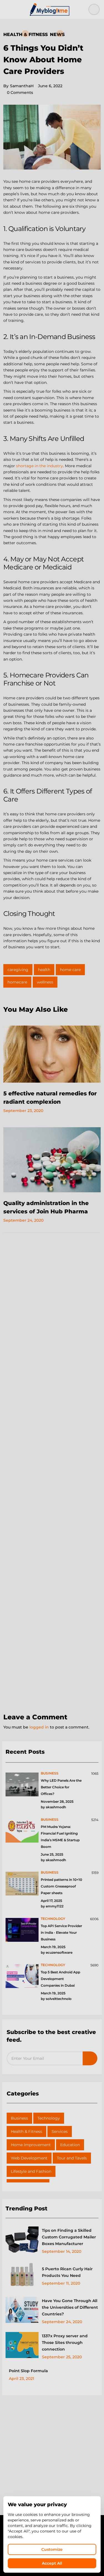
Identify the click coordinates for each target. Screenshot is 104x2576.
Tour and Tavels (72, 2158)
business (50, 1773)
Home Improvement (31, 2145)
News (57, 34)
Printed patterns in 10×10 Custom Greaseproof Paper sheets (61, 1886)
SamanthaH (18, 86)
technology (53, 1919)
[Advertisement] (52, 1473)
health (44, 970)
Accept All (52, 2563)
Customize (52, 2549)
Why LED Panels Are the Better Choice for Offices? (61, 1787)
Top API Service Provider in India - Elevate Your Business (61, 1932)
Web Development (29, 2158)
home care (70, 970)
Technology (49, 2118)
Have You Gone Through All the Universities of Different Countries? (70, 2307)
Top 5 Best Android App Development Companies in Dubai (60, 1979)
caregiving (18, 970)
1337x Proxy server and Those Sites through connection (65, 2343)
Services (60, 2131)
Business (19, 2118)
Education (70, 2145)
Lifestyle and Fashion (31, 2171)
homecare (17, 982)
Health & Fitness (26, 34)
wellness (45, 982)
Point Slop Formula (28, 2371)
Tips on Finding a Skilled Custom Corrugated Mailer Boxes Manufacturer (69, 2237)
